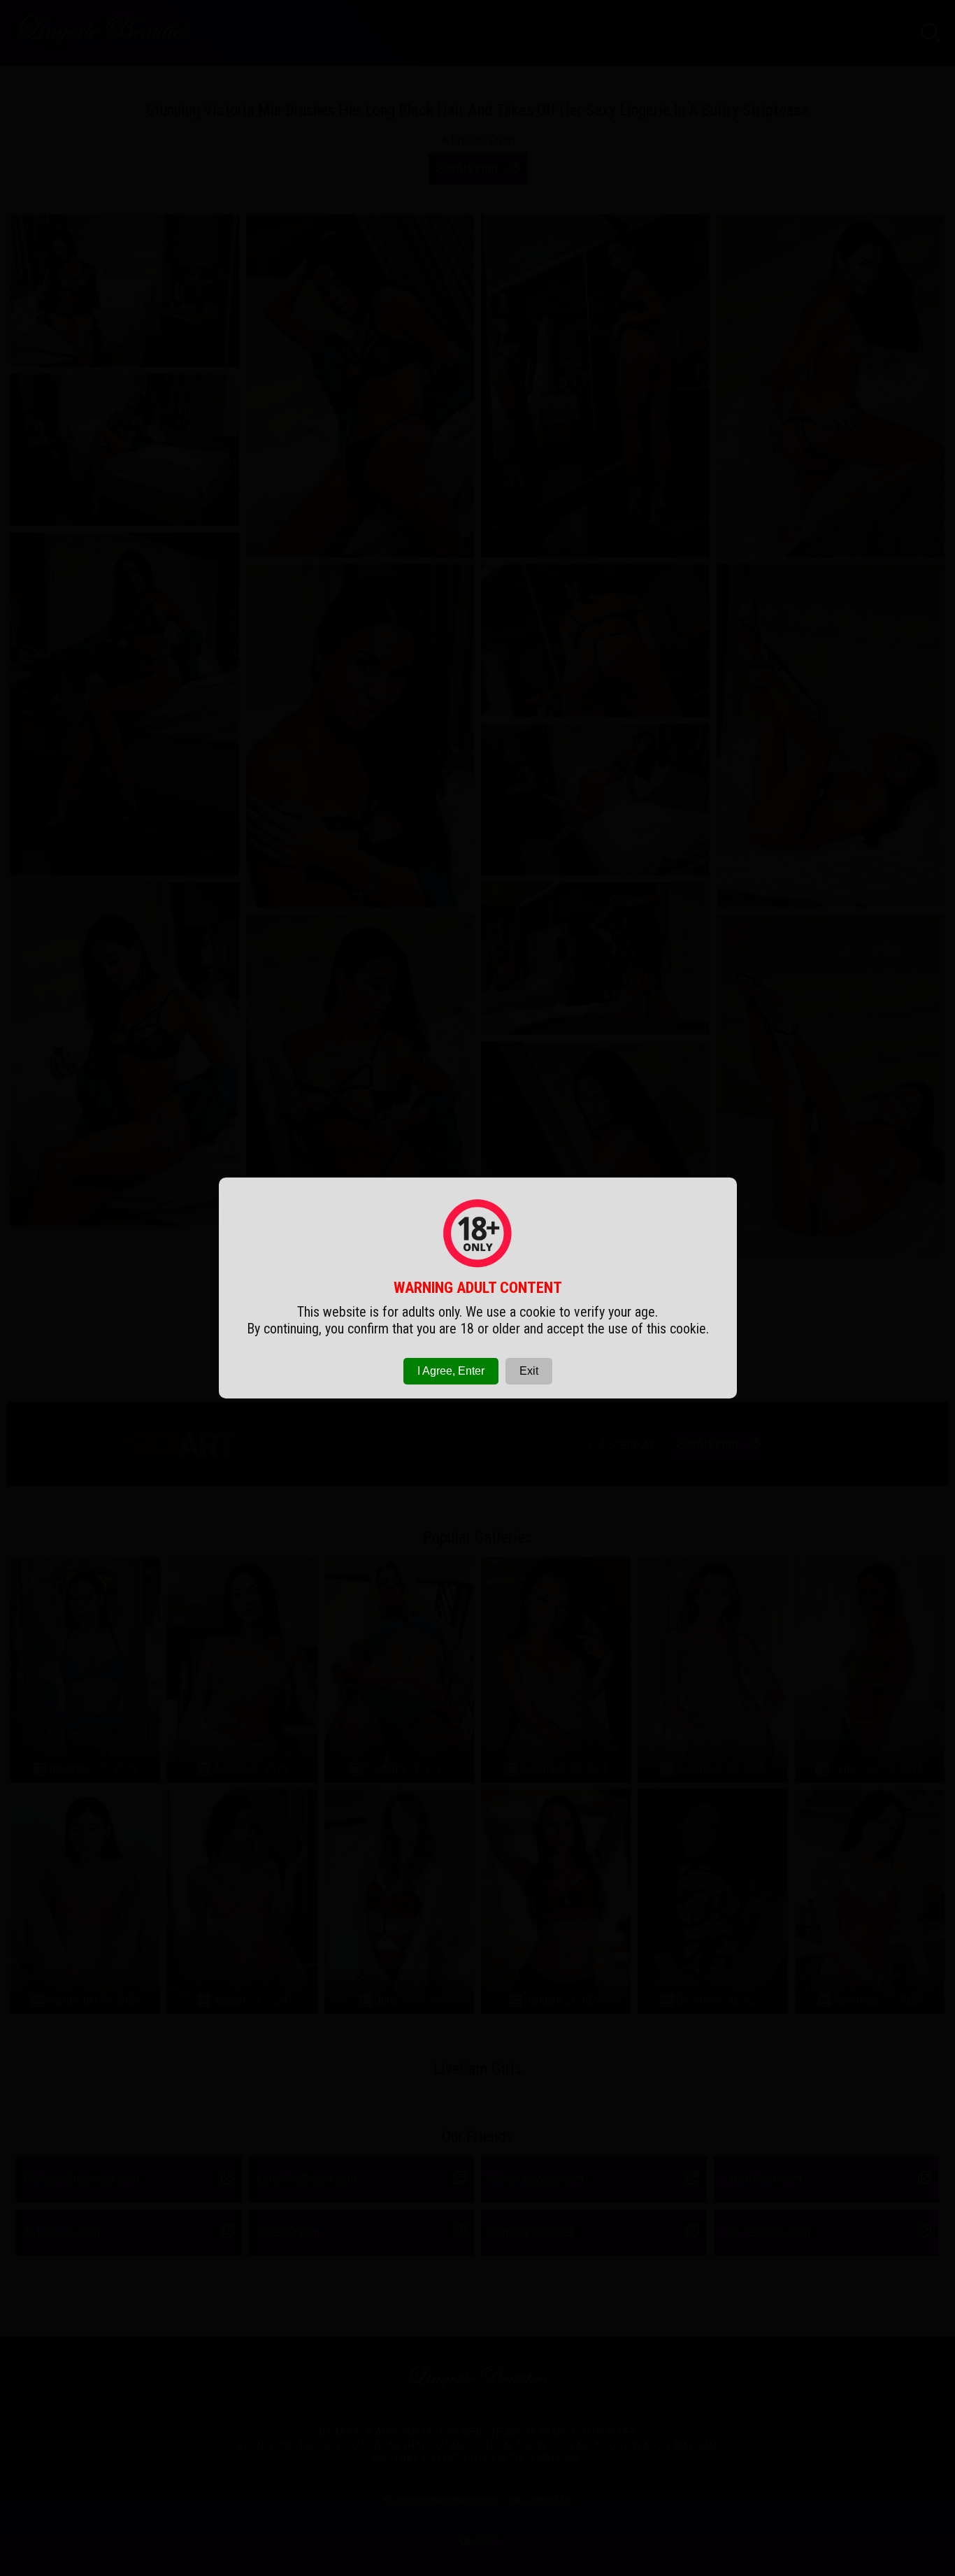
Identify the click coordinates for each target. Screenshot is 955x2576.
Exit (529, 1371)
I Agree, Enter (451, 1371)
